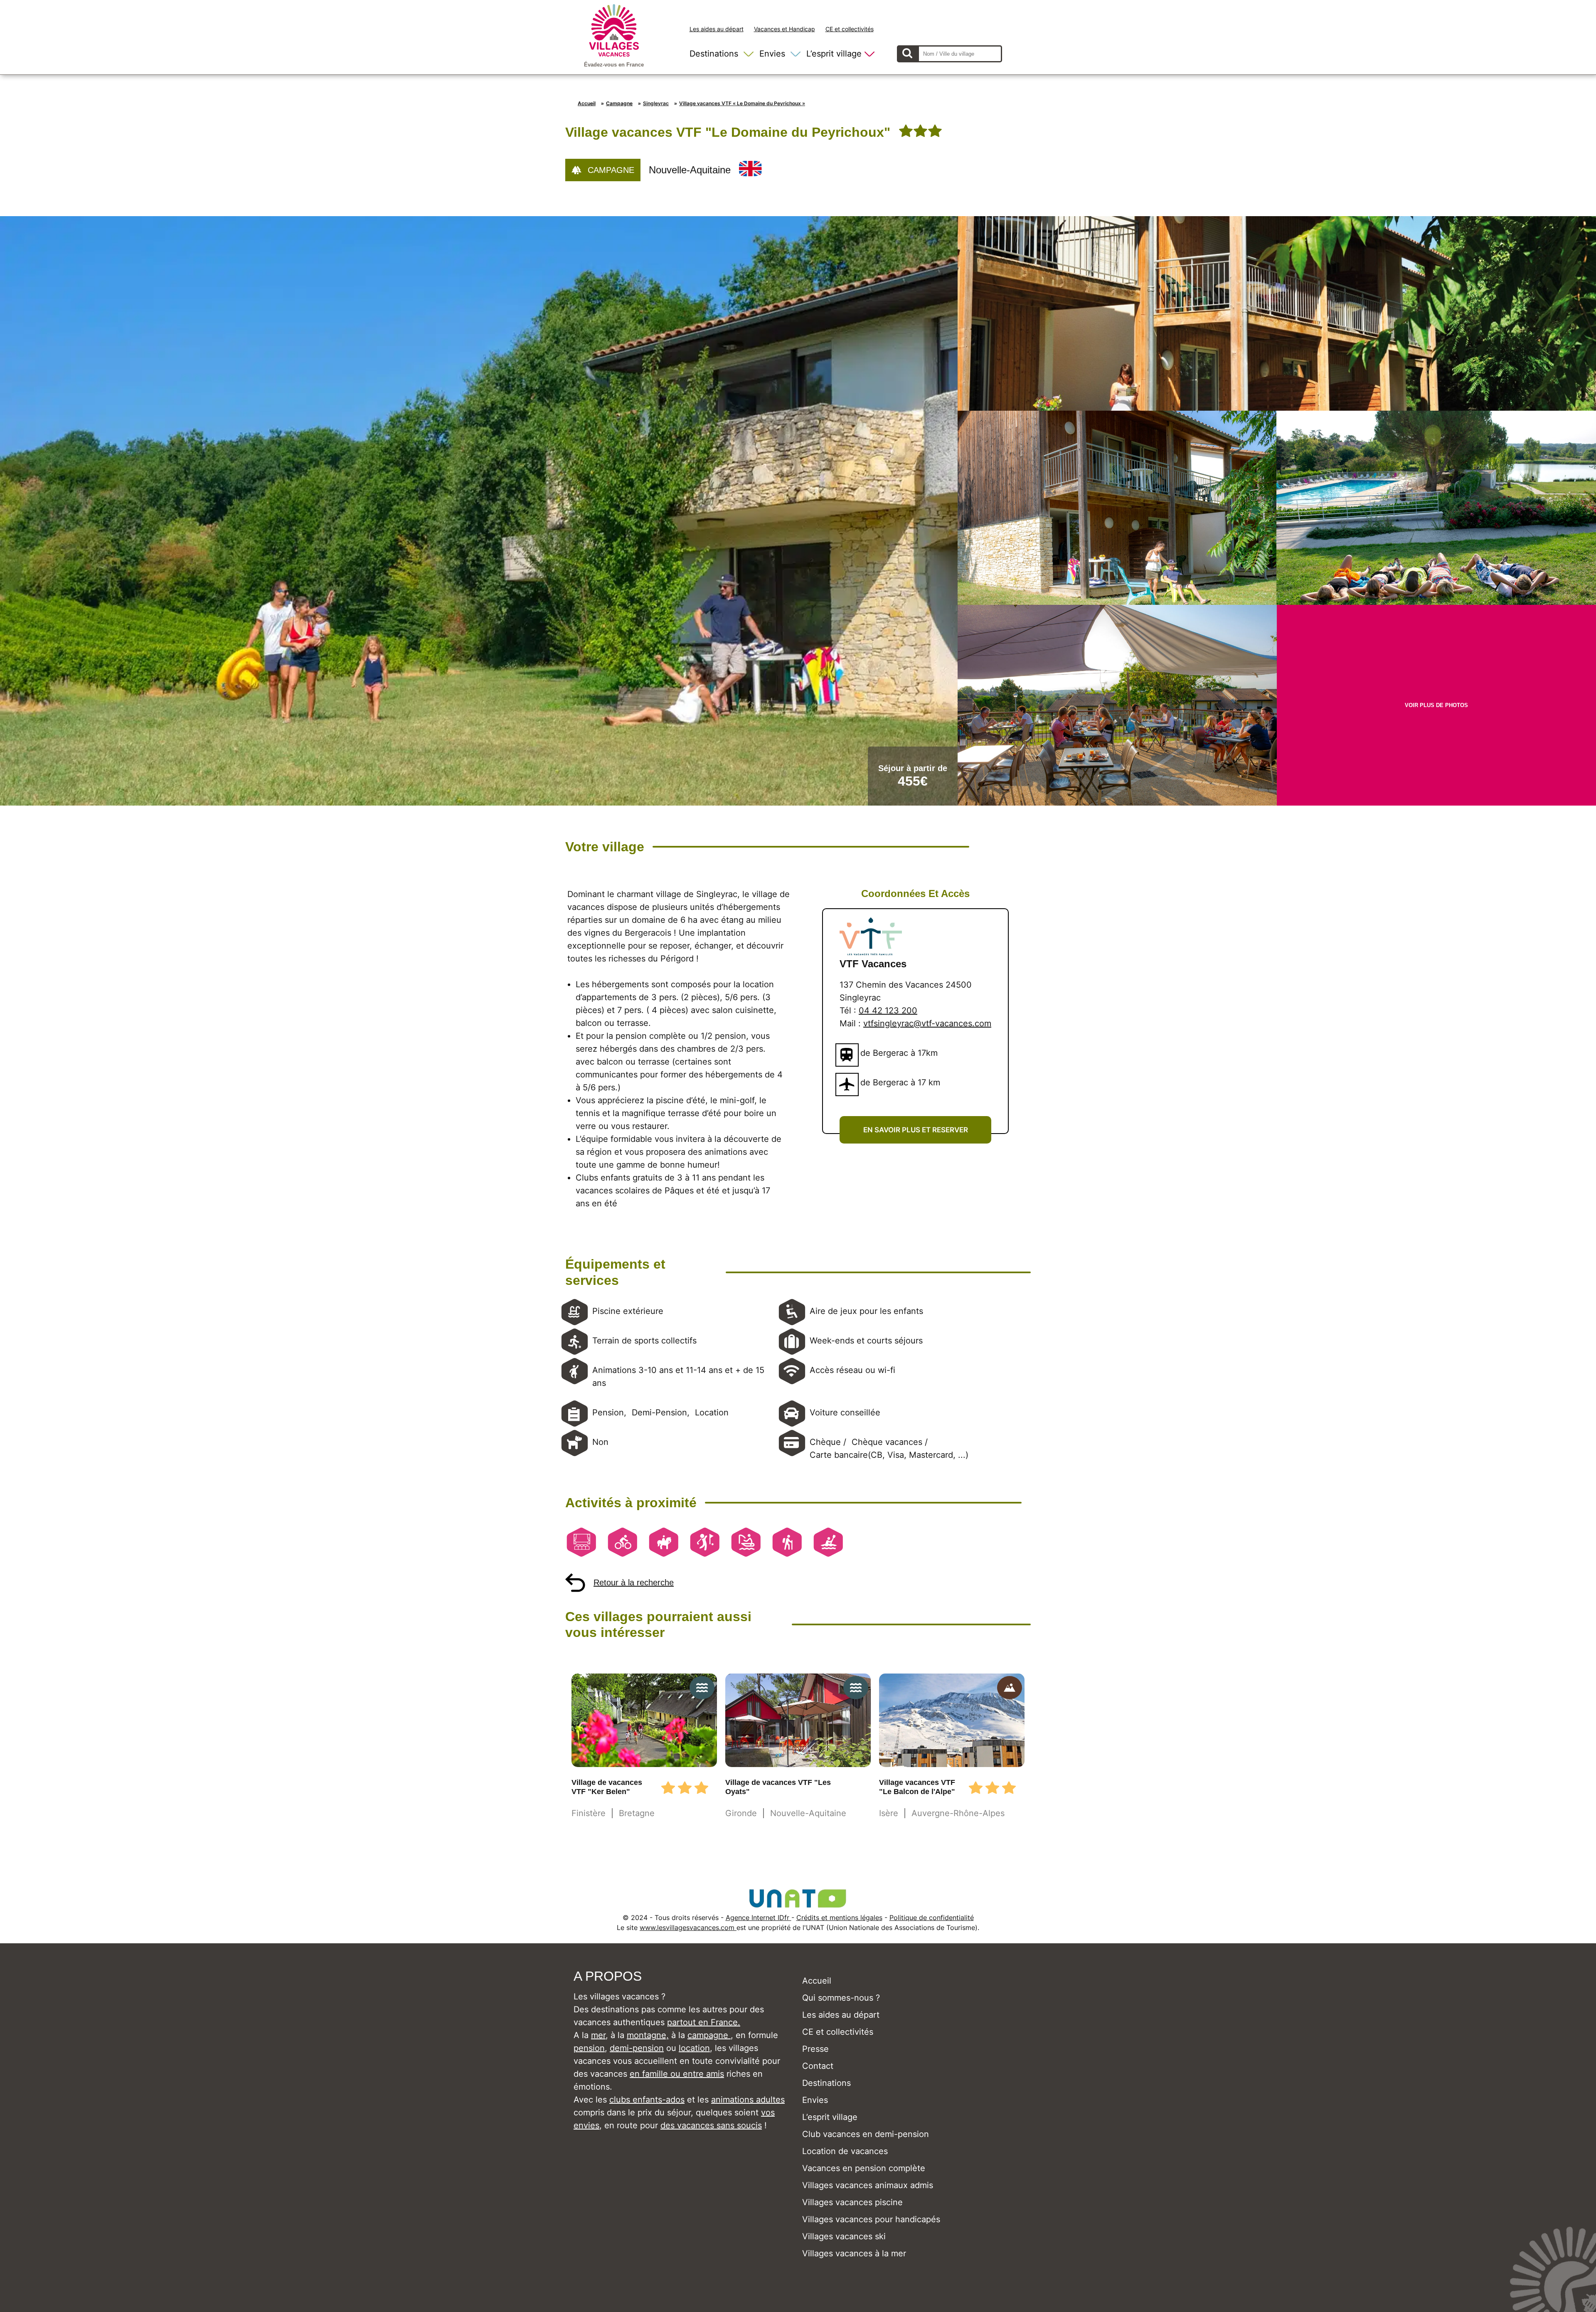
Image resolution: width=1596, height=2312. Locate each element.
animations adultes (748, 2100)
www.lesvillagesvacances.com (688, 1927)
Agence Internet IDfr (759, 1917)
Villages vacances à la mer (854, 2253)
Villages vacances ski (844, 2236)
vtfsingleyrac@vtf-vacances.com (927, 1023)
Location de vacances (845, 2151)
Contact (818, 2066)
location (694, 2048)
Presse (815, 2049)
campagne (709, 2035)
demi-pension (637, 2048)
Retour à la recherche (634, 1582)
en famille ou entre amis (677, 2074)
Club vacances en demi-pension (866, 2134)
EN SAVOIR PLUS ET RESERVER (916, 1130)
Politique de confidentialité (932, 1917)
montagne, (648, 2035)
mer (598, 2035)
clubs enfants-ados (647, 2100)
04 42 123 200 (888, 1011)
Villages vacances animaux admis (868, 2185)
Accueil (587, 103)
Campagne (619, 103)
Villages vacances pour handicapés (871, 2219)
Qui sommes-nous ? (841, 1998)
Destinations (714, 54)
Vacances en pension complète (864, 2168)
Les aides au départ (717, 29)
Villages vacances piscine (852, 2202)
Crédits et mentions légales (839, 1917)
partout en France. (704, 2022)
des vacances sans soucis (711, 2125)
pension (589, 2048)
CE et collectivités (850, 29)
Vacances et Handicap (784, 29)
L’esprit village (834, 54)
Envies (772, 54)
